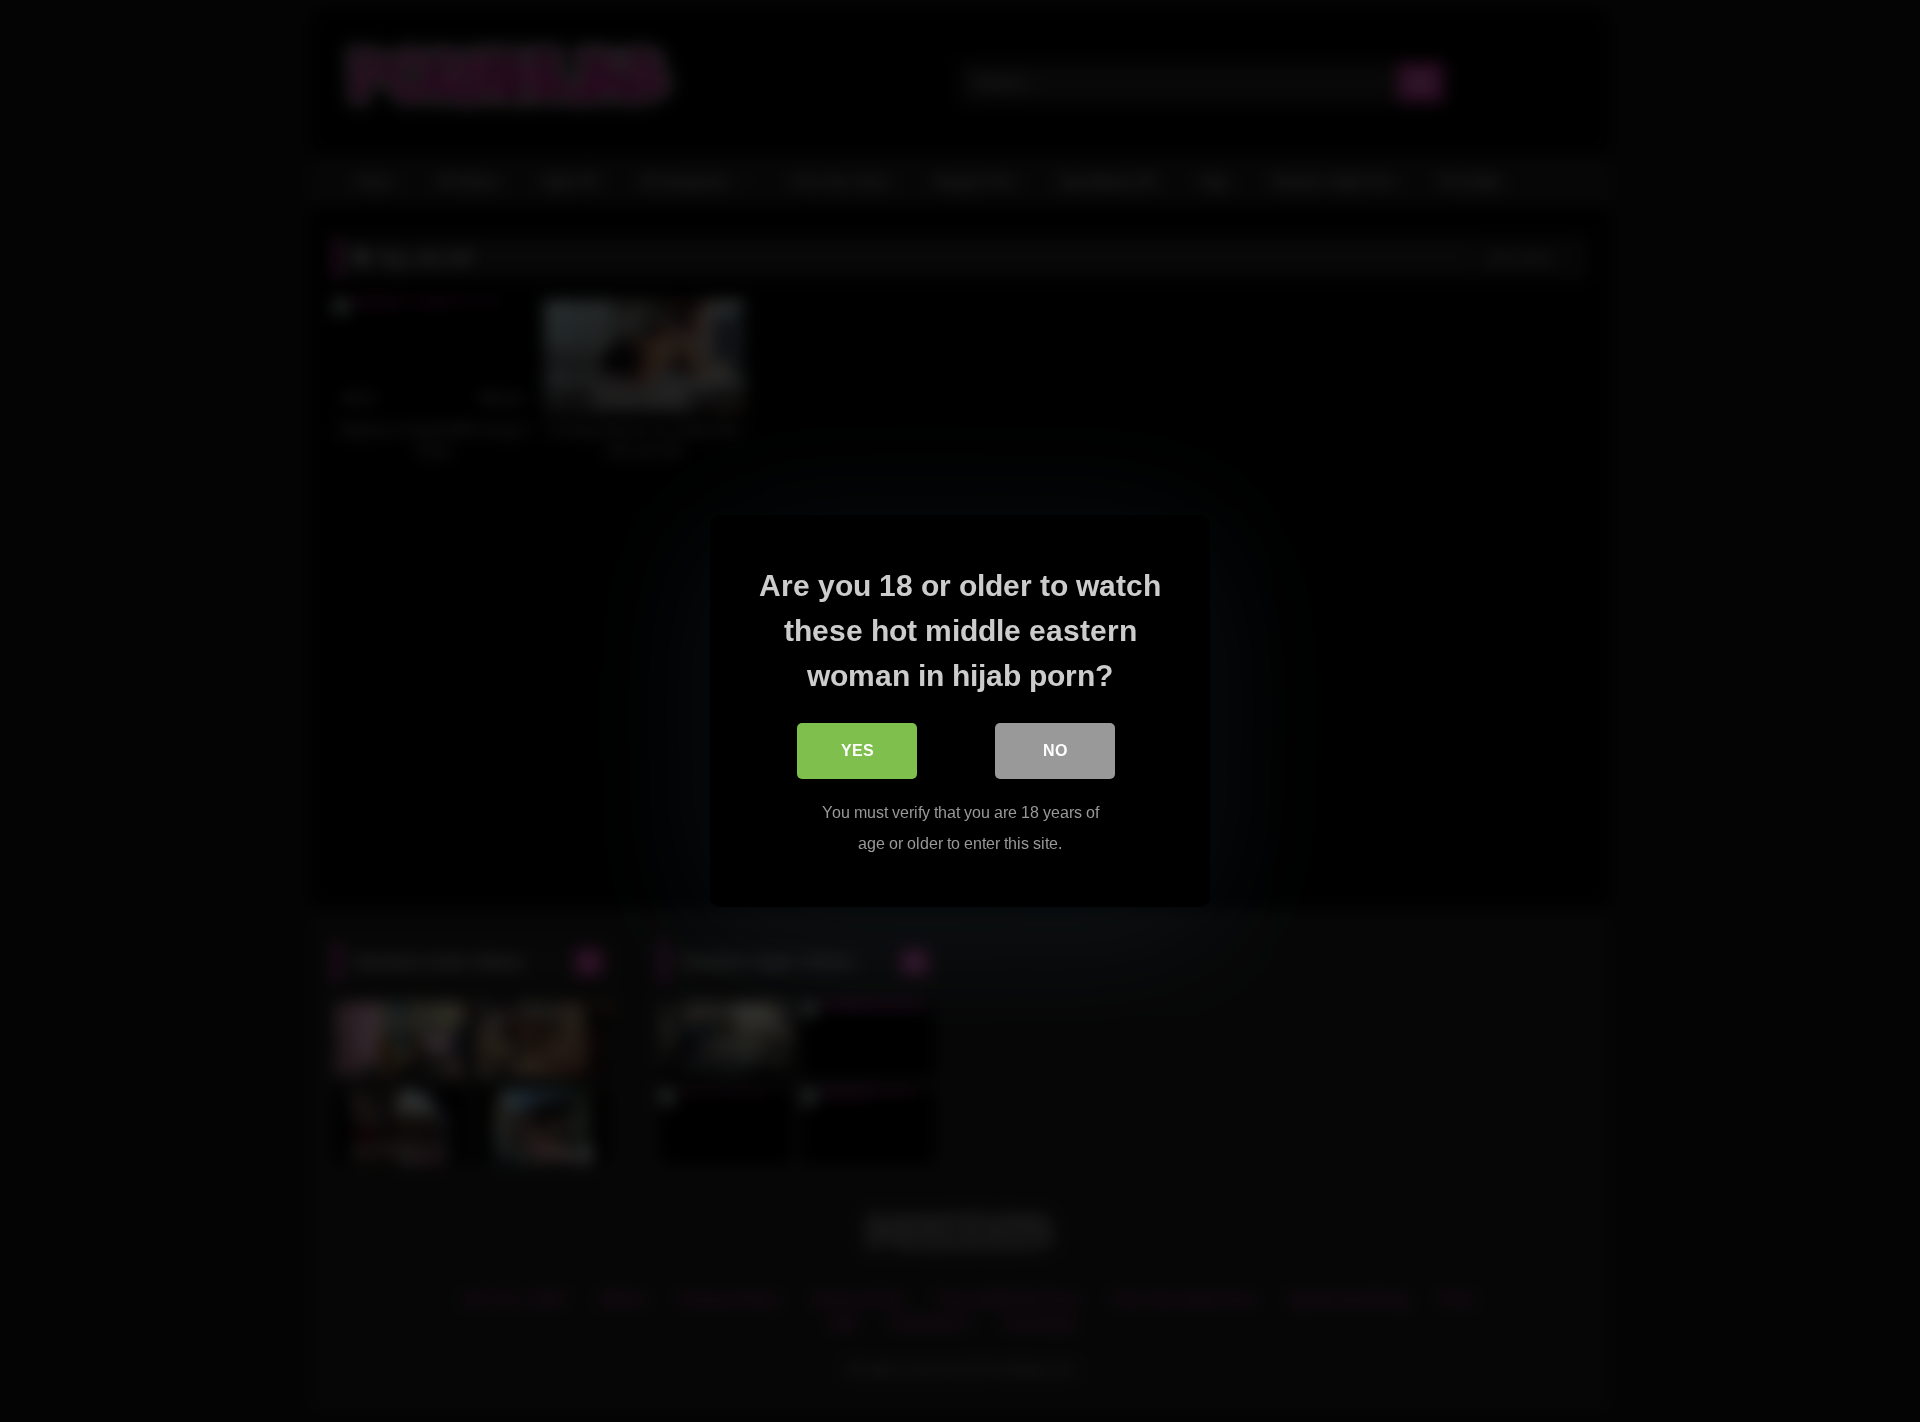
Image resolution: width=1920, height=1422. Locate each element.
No (1055, 750)
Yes (857, 750)
